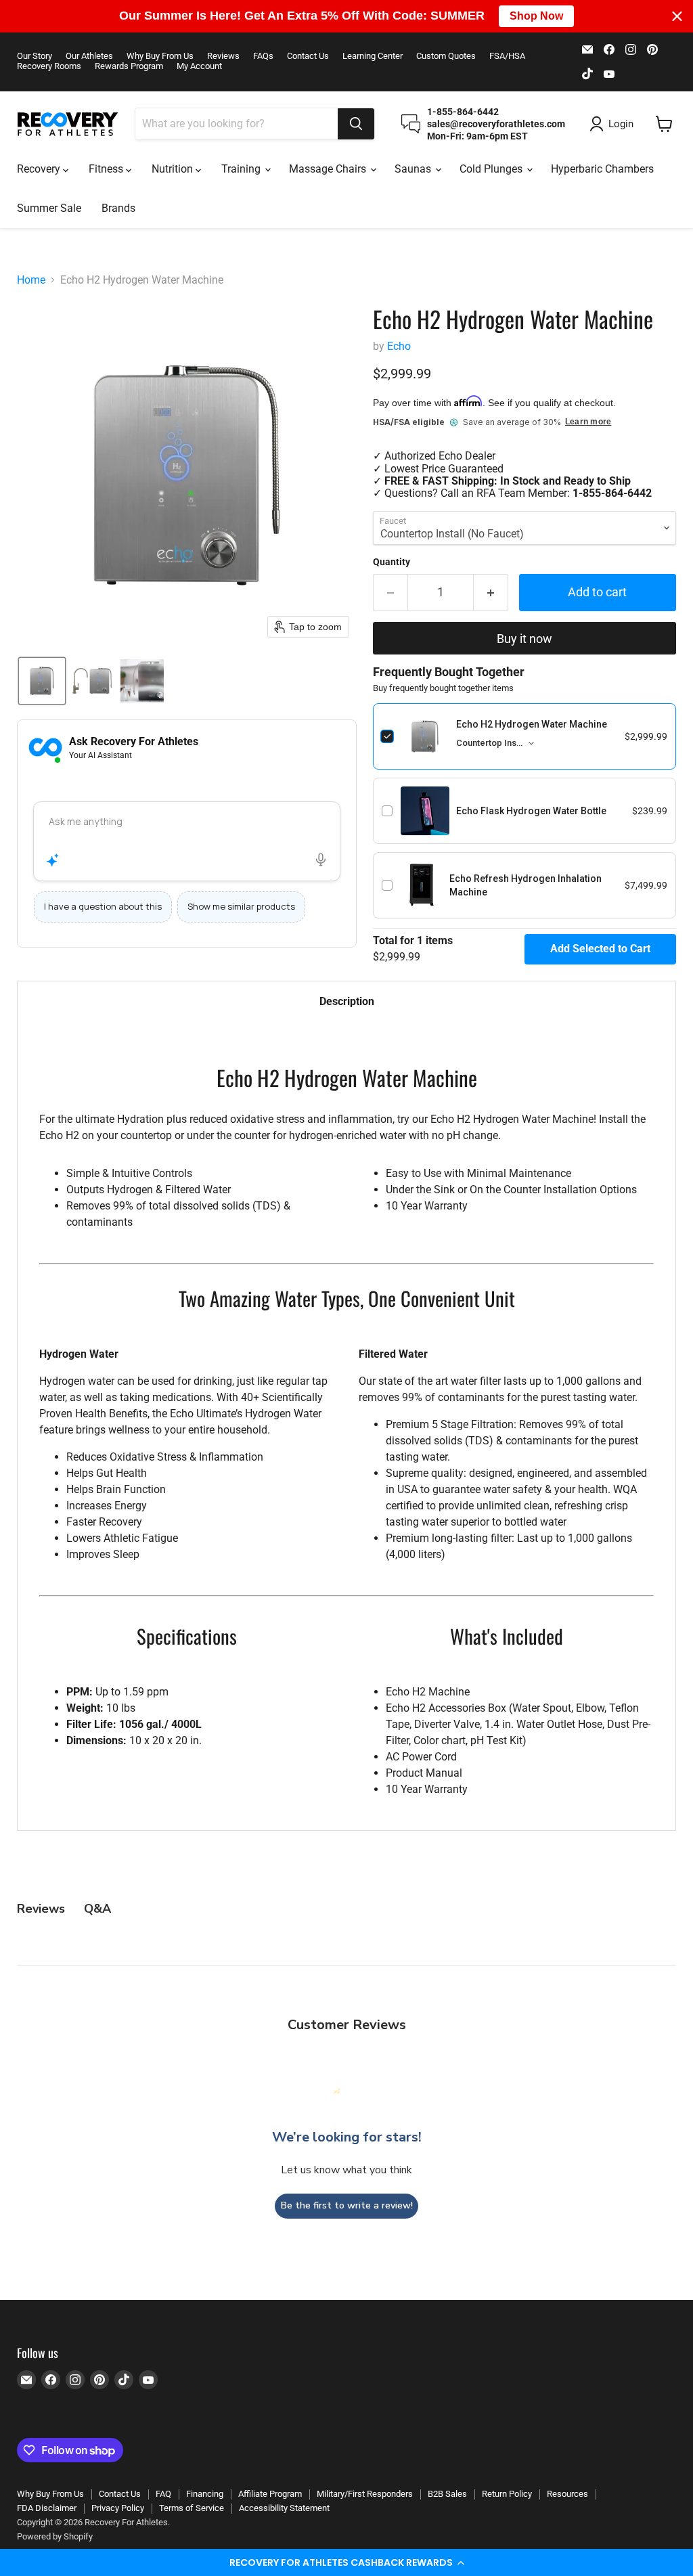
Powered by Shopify (55, 2536)
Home (31, 280)
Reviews (223, 56)
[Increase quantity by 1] (491, 593)
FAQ (163, 2494)
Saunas (414, 169)
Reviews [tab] (41, 1909)
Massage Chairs (329, 169)
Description (347, 1001)
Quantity (392, 562)
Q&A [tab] (97, 1909)
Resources (567, 2494)
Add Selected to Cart (600, 949)
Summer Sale (49, 208)
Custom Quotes (446, 56)
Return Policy (507, 2494)
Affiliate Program (270, 2494)
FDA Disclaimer (47, 2508)
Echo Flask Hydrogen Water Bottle (531, 811)
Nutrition (174, 169)
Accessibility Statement (284, 2508)
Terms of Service (192, 2508)
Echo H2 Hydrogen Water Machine (532, 724)
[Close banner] (677, 16)
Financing (205, 2494)
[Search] (356, 124)
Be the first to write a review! (347, 2205)
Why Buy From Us (160, 56)
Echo (399, 346)
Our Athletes (89, 56)
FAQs (263, 56)
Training (242, 169)
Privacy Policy (118, 2508)
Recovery (40, 169)
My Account (199, 66)
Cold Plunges (492, 169)
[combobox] (237, 124)
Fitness (107, 169)
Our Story (35, 56)
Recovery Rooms (49, 66)
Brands (118, 208)
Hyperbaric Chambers (602, 169)
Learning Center (373, 56)
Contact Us (308, 56)
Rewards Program (129, 66)
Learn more (588, 422)
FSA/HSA (507, 56)
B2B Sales (447, 2494)
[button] (346, 2562)
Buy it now (524, 639)
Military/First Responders (365, 2494)
